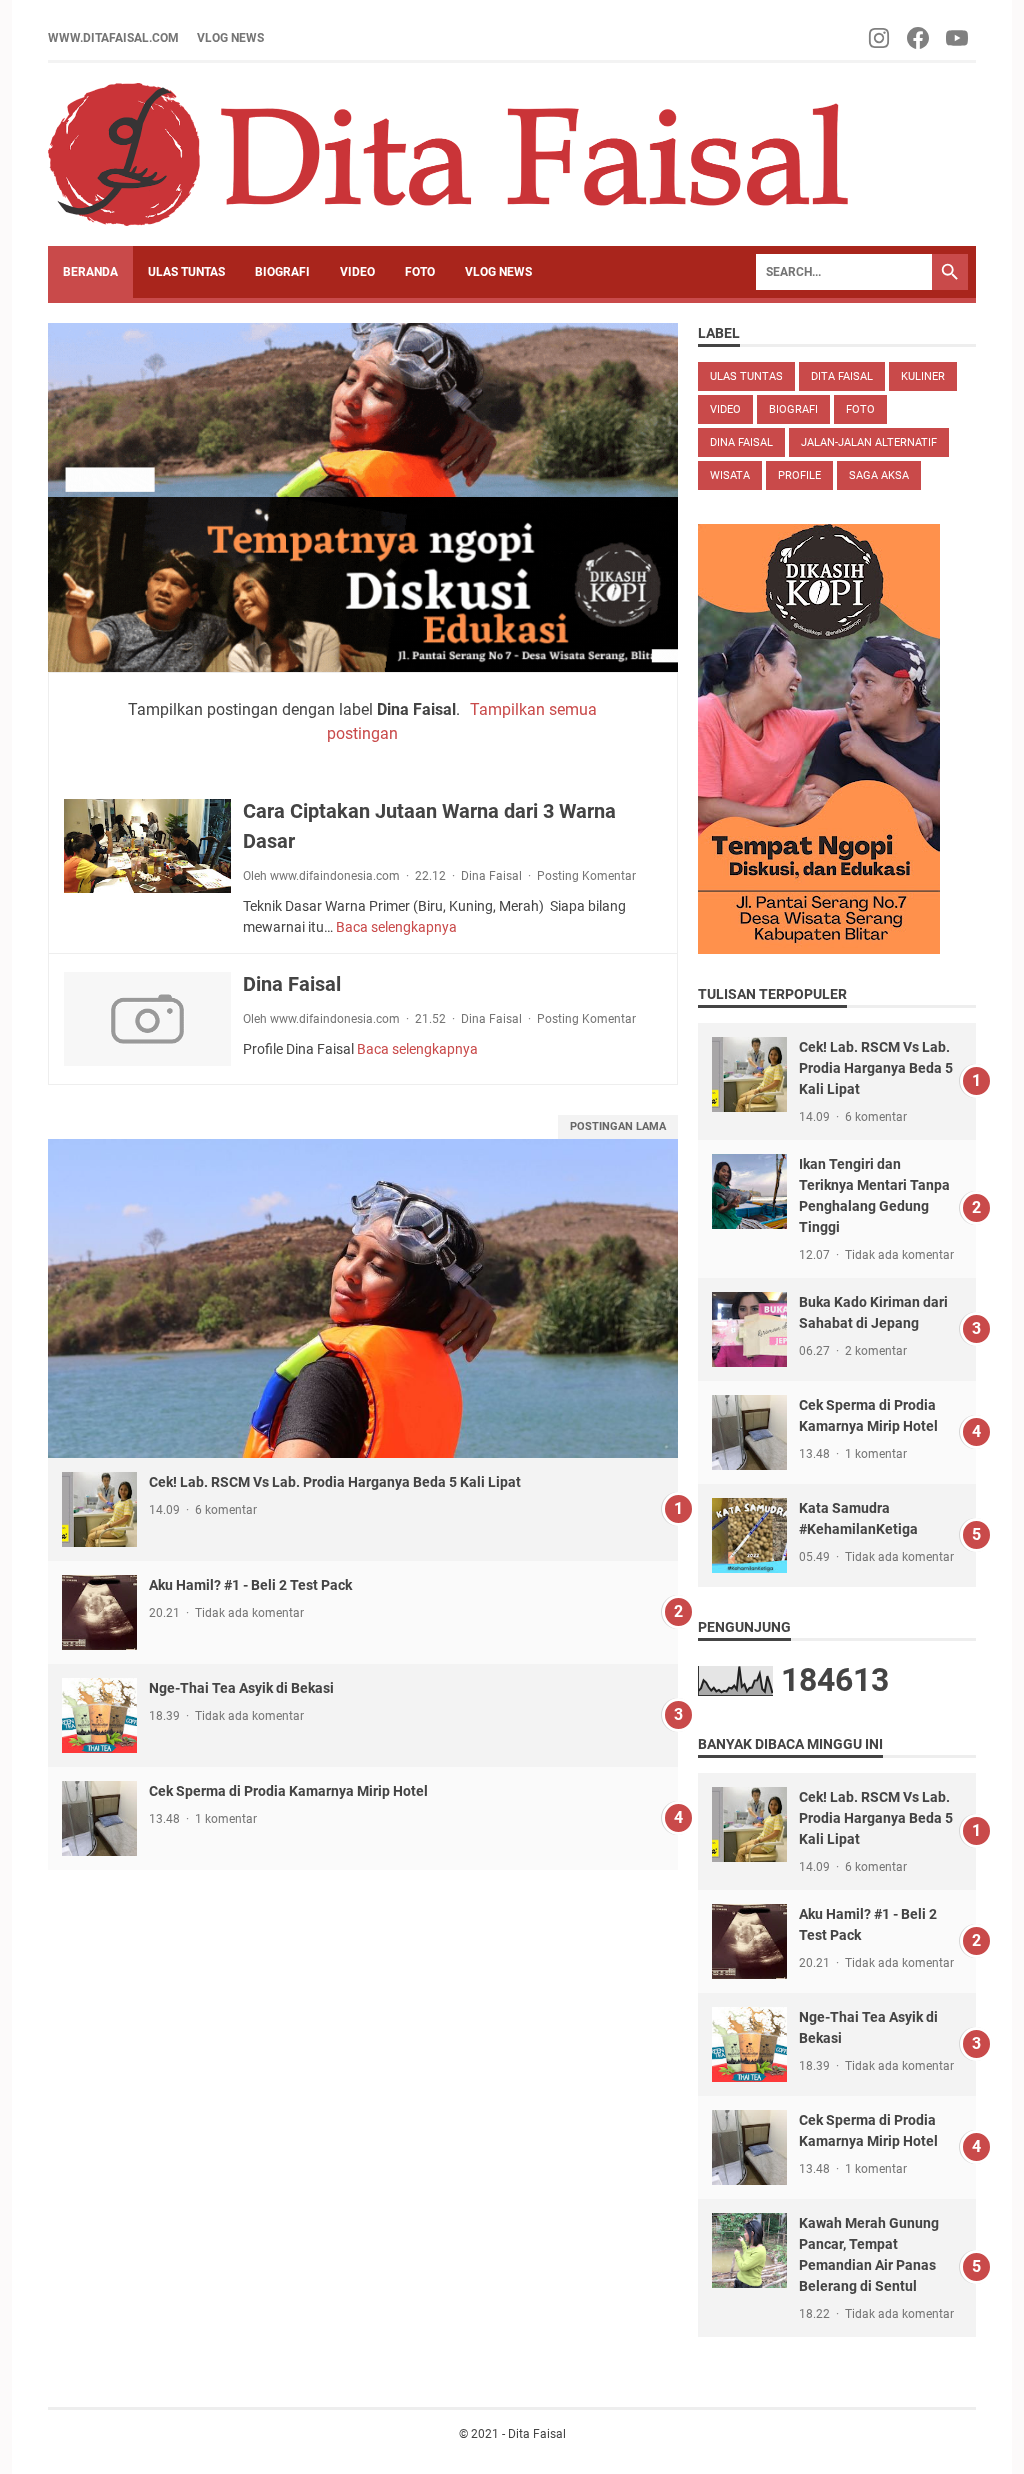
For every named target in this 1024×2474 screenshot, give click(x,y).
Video (725, 409)
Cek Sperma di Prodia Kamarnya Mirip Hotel (288, 1791)
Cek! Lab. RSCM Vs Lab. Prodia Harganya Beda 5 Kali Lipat (335, 1482)
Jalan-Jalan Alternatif (869, 442)
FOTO (420, 272)
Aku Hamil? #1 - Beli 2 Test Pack (250, 1585)
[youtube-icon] (958, 38)
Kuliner (923, 376)
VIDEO (357, 272)
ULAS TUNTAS (186, 272)
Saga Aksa (879, 475)
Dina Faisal (491, 876)
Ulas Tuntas (746, 376)
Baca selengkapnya (396, 927)
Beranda (90, 272)
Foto (860, 409)
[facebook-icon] (919, 38)
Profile (799, 475)
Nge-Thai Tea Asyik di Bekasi (241, 1688)
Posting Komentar (586, 876)
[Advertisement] (363, 2010)
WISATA (730, 475)
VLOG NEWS (230, 38)
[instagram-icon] (880, 38)
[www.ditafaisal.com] (448, 154)
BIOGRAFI (282, 272)
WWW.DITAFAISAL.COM (113, 38)
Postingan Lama (618, 1126)
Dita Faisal (842, 376)
